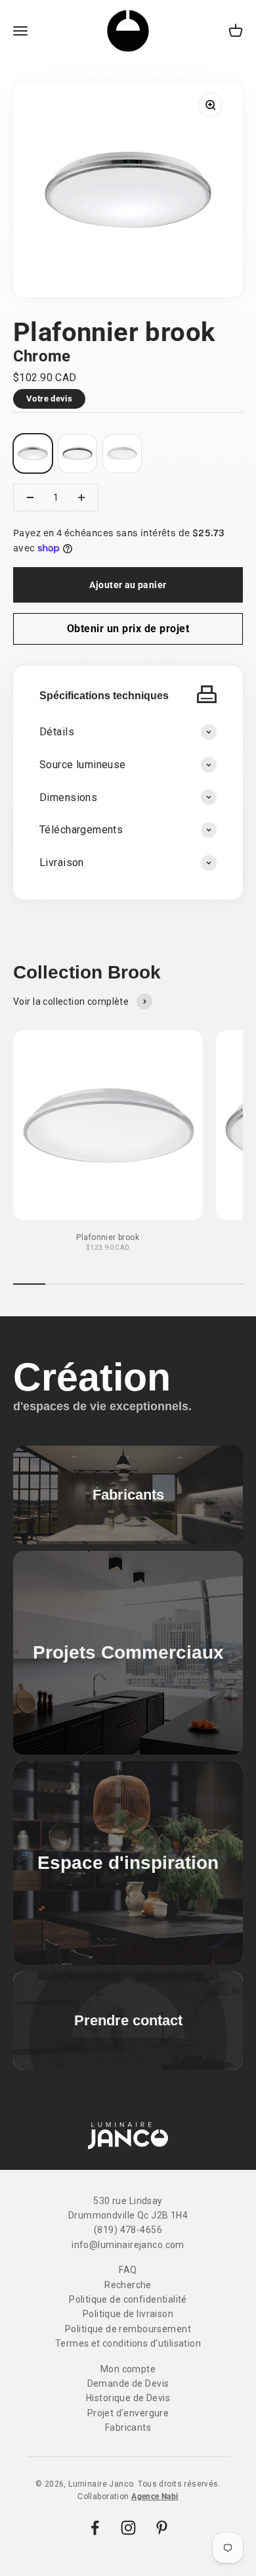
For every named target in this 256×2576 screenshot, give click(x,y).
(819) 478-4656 (128, 2230)
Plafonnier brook (108, 1237)
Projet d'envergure (128, 2413)
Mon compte (128, 2369)
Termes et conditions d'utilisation (128, 2343)
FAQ (128, 2270)
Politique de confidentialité (128, 2299)
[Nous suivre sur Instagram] (128, 2528)
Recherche (128, 2285)
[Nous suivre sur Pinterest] (162, 2528)
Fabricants (128, 2427)
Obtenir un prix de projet (128, 629)
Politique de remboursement (128, 2329)
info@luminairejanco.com (128, 2245)
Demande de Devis (128, 2383)
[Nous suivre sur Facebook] (95, 2528)
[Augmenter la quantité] (81, 497)
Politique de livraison (128, 2314)
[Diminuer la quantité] (30, 497)
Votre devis (49, 399)
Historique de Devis (128, 2398)
